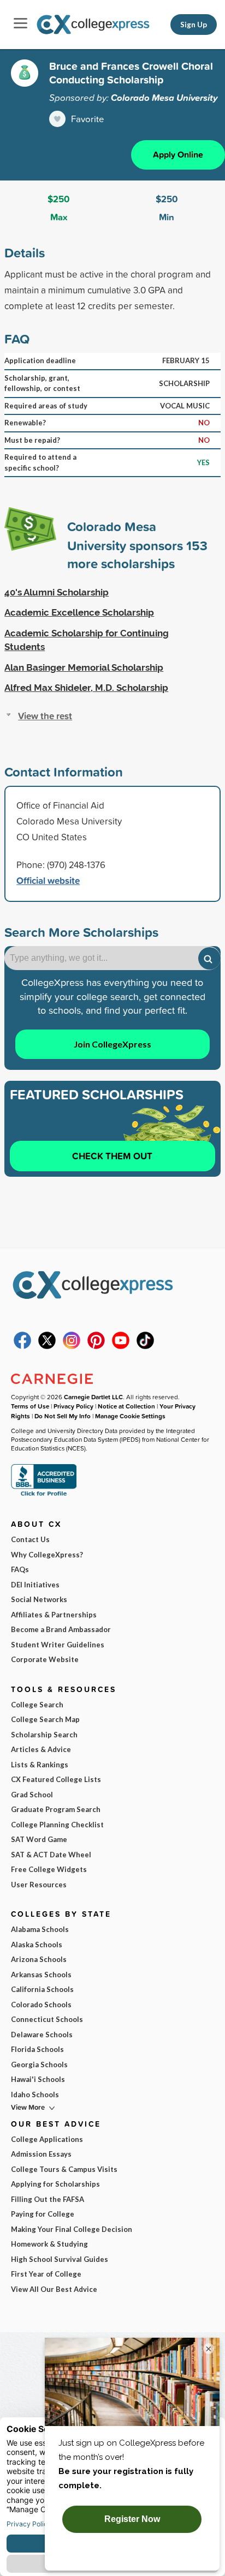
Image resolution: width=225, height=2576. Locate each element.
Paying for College (43, 2214)
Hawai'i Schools (38, 2079)
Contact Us (30, 1539)
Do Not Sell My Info (63, 1416)
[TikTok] (145, 1346)
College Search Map (45, 1719)
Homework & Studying (49, 2244)
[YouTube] (121, 1346)
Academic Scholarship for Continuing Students (87, 640)
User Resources (39, 1885)
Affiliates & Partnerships (54, 1615)
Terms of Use (30, 1406)
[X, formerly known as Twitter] (47, 1346)
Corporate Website (45, 1659)
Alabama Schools (40, 1929)
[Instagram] (72, 1346)
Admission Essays (41, 2154)
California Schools (42, 1989)
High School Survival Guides (60, 2259)
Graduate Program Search (56, 1809)
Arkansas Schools (41, 1975)
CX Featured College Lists (56, 1779)
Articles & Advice (41, 1749)
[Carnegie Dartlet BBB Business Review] (44, 1495)
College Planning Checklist (57, 1825)
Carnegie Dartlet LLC (93, 1397)
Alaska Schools (37, 1945)
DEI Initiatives (35, 1585)
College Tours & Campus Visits (64, 2169)
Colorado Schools (41, 2005)
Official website (48, 880)
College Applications (47, 2139)
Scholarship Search (44, 1735)
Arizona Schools (39, 1959)
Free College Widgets (49, 1869)
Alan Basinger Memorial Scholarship (84, 667)
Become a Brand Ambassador (61, 1629)
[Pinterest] (96, 1346)
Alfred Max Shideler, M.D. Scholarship (86, 688)
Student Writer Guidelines (58, 1645)
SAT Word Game (39, 1839)
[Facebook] (22, 1346)
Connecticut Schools (47, 2019)
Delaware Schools (42, 2035)
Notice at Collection (126, 1406)
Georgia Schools (39, 2065)
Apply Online (178, 155)
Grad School (32, 1795)
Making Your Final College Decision (72, 2229)
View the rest (45, 716)
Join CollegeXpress (112, 1044)
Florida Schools (37, 2049)
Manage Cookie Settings (130, 1416)
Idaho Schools (35, 2094)
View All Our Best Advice (54, 2289)
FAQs (20, 1569)
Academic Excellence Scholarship (79, 612)
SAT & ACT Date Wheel (51, 1855)
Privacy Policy (73, 1406)
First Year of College (46, 2274)
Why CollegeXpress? (47, 1555)
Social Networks (39, 1599)
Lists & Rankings (40, 1765)
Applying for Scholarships (55, 2184)
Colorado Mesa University (164, 98)
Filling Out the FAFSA (48, 2199)
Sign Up (194, 25)
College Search (37, 1705)
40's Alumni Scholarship (57, 592)
